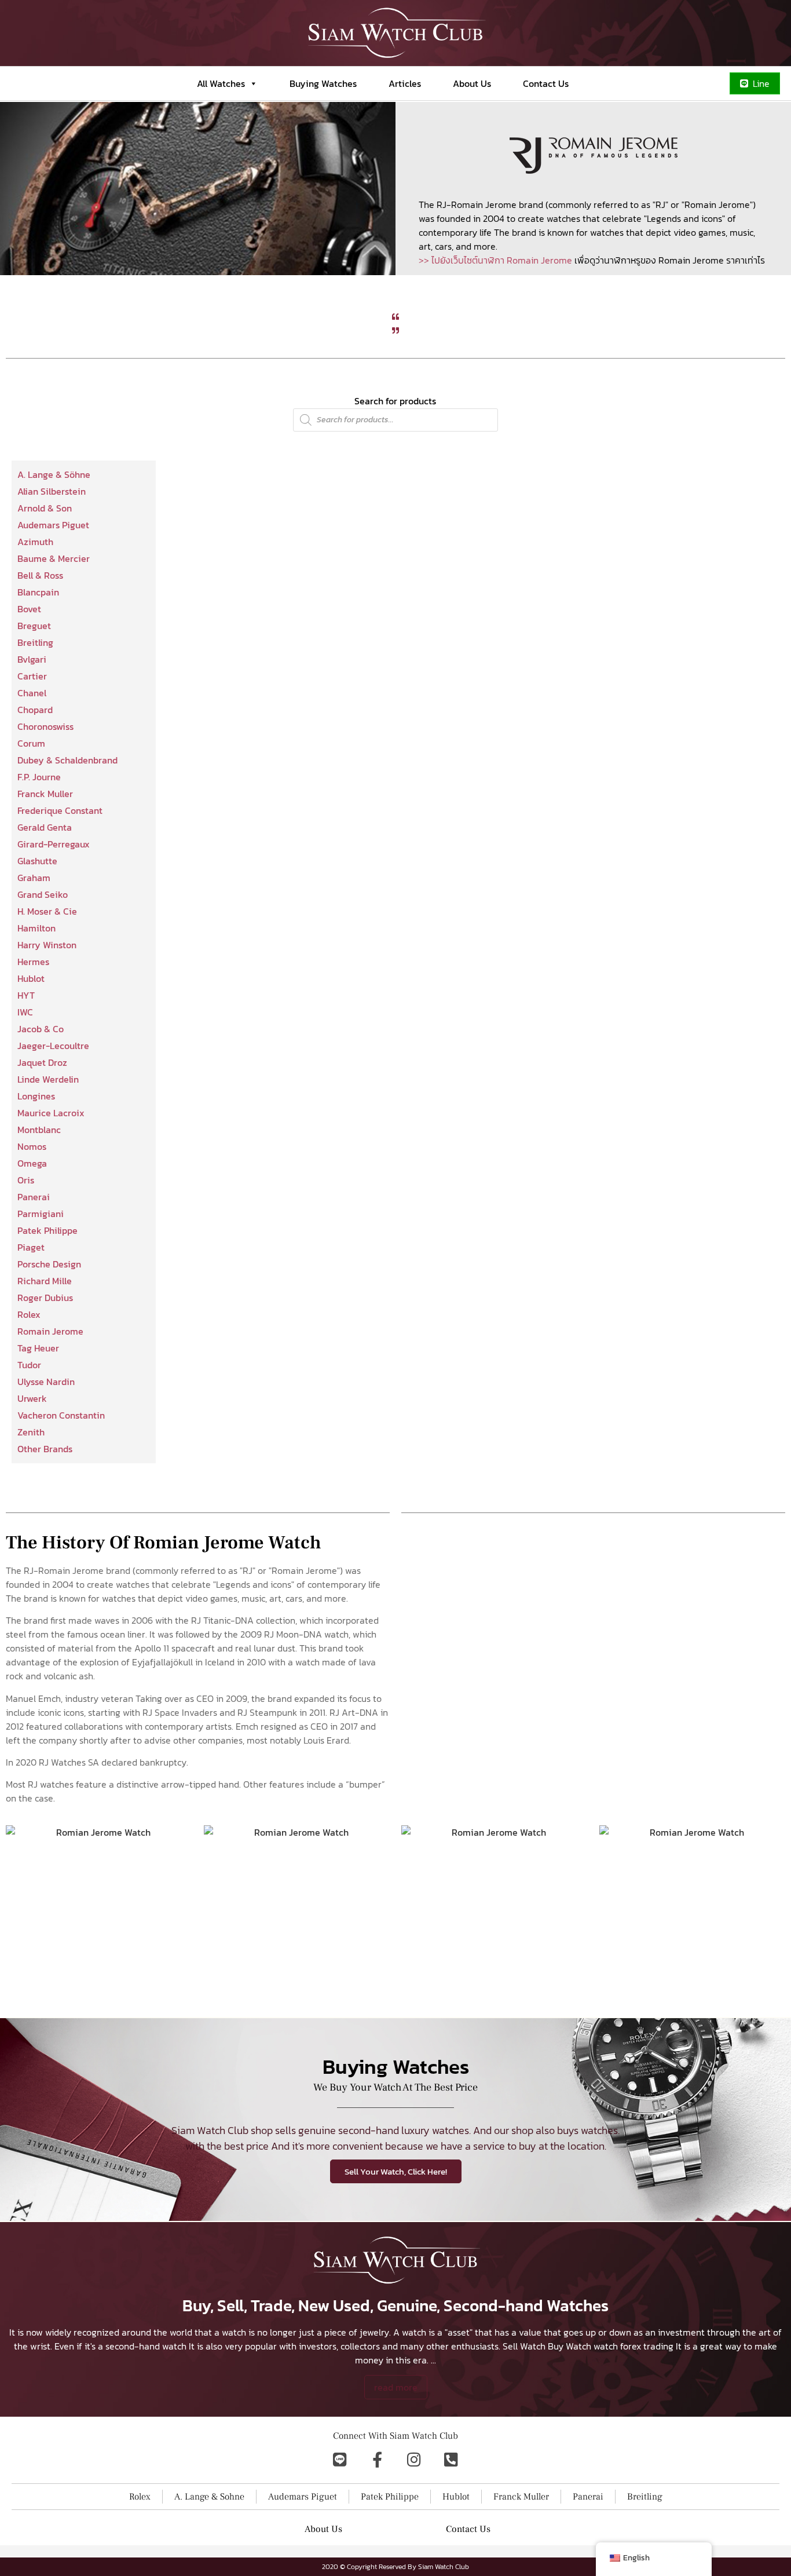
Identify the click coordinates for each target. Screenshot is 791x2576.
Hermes (33, 962)
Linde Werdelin (48, 1079)
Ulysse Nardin (46, 1382)
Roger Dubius (45, 1298)
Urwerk (32, 1398)
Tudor (29, 1365)
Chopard (35, 710)
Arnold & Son (45, 508)
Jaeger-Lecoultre (53, 1046)
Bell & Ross (40, 575)
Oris (26, 1180)
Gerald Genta (45, 827)
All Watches (221, 83)
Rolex (29, 1314)
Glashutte (37, 861)
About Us (472, 83)
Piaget (31, 1247)
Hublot (31, 978)
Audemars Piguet (53, 525)
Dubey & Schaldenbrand (67, 760)
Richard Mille (45, 1281)
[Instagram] (414, 2459)
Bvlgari (32, 659)
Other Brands (45, 1449)
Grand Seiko (43, 894)
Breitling (35, 642)
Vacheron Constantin (61, 1415)
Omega (32, 1163)
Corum (31, 743)
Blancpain (38, 592)
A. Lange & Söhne (54, 474)
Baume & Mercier (54, 558)
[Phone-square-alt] (451, 2459)
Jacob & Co (41, 1029)
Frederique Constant (60, 810)
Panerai (34, 1197)
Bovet (29, 609)
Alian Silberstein (52, 491)
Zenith (31, 1432)
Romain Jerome (50, 1331)
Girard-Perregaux (54, 844)
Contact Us (546, 83)
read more (396, 2387)
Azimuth (35, 542)
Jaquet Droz (42, 1062)
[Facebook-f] (377, 2459)
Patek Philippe (47, 1230)
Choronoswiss (45, 726)
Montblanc (39, 1130)
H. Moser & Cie (47, 911)
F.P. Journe (39, 777)
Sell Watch (524, 2346)
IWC (25, 1012)
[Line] (340, 2459)
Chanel (32, 693)
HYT (26, 995)
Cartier (32, 676)
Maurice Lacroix (51, 1113)
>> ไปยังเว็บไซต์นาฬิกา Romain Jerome (495, 260)
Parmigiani (41, 1214)
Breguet (34, 626)
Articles (405, 83)
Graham (34, 878)
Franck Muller (45, 794)
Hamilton (36, 928)
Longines (36, 1096)
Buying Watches (323, 83)
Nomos (32, 1146)
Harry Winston (47, 945)
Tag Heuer (38, 1348)
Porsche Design (49, 1264)
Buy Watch (570, 2346)
